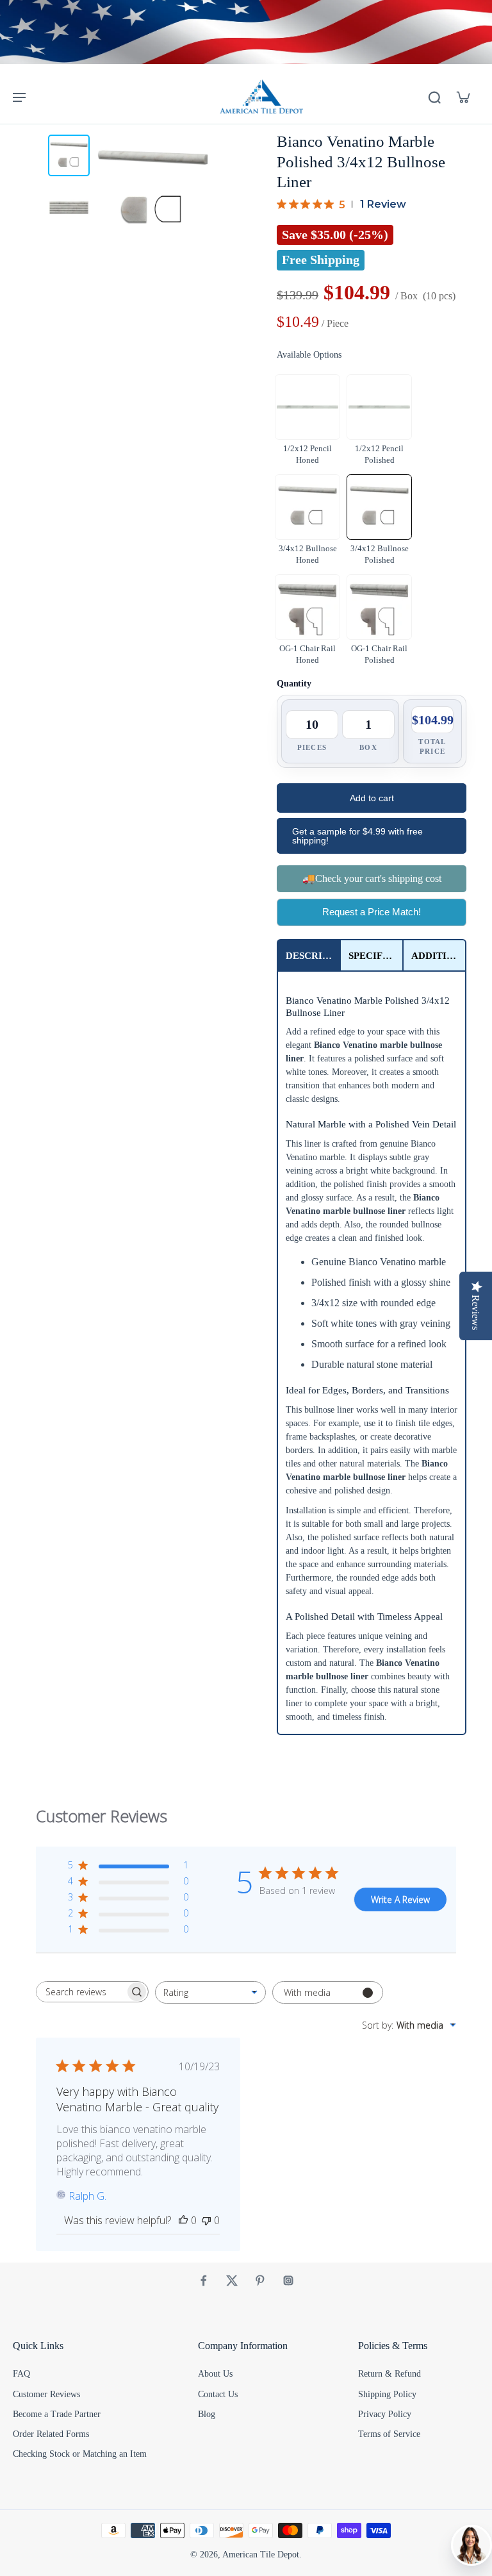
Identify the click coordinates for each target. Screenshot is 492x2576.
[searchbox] (81, 1992)
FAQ (21, 2374)
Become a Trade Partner (57, 2414)
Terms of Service (389, 2434)
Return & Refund (389, 2374)
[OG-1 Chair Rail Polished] (379, 607)
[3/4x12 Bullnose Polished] (379, 507)
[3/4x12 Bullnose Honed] (307, 507)
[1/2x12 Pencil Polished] (379, 407)
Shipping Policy (387, 2394)
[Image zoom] (153, 190)
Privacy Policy (385, 2414)
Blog (207, 2414)
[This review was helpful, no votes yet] (183, 2220)
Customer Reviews (46, 2394)
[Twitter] (232, 2281)
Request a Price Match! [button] (372, 912)
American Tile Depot (261, 2555)
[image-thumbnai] (69, 155)
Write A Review (400, 1899)
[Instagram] (288, 2281)
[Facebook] (204, 2281)
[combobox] (210, 1992)
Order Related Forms (51, 2434)
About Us (215, 2374)
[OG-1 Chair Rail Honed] (307, 607)
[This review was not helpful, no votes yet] (206, 2220)
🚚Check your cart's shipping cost (372, 878)
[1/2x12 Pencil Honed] (307, 407)
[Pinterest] (260, 2281)
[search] (434, 97)
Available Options (309, 355)
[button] (372, 798)
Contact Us (218, 2394)
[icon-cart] (463, 97)
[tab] (309, 955)
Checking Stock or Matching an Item (80, 2454)
